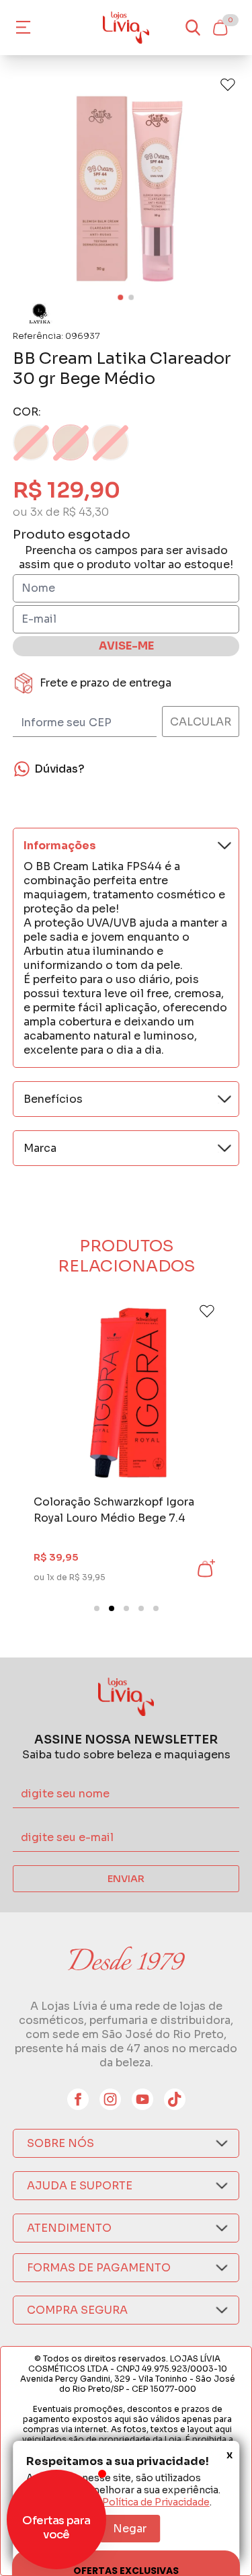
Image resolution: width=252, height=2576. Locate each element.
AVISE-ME (126, 646)
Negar (130, 2529)
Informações (60, 846)
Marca (40, 1148)
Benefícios (53, 1099)
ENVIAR (126, 1879)
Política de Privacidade (156, 2502)
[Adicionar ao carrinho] (205, 1569)
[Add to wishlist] (228, 85)
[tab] (97, 1608)
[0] (220, 28)
